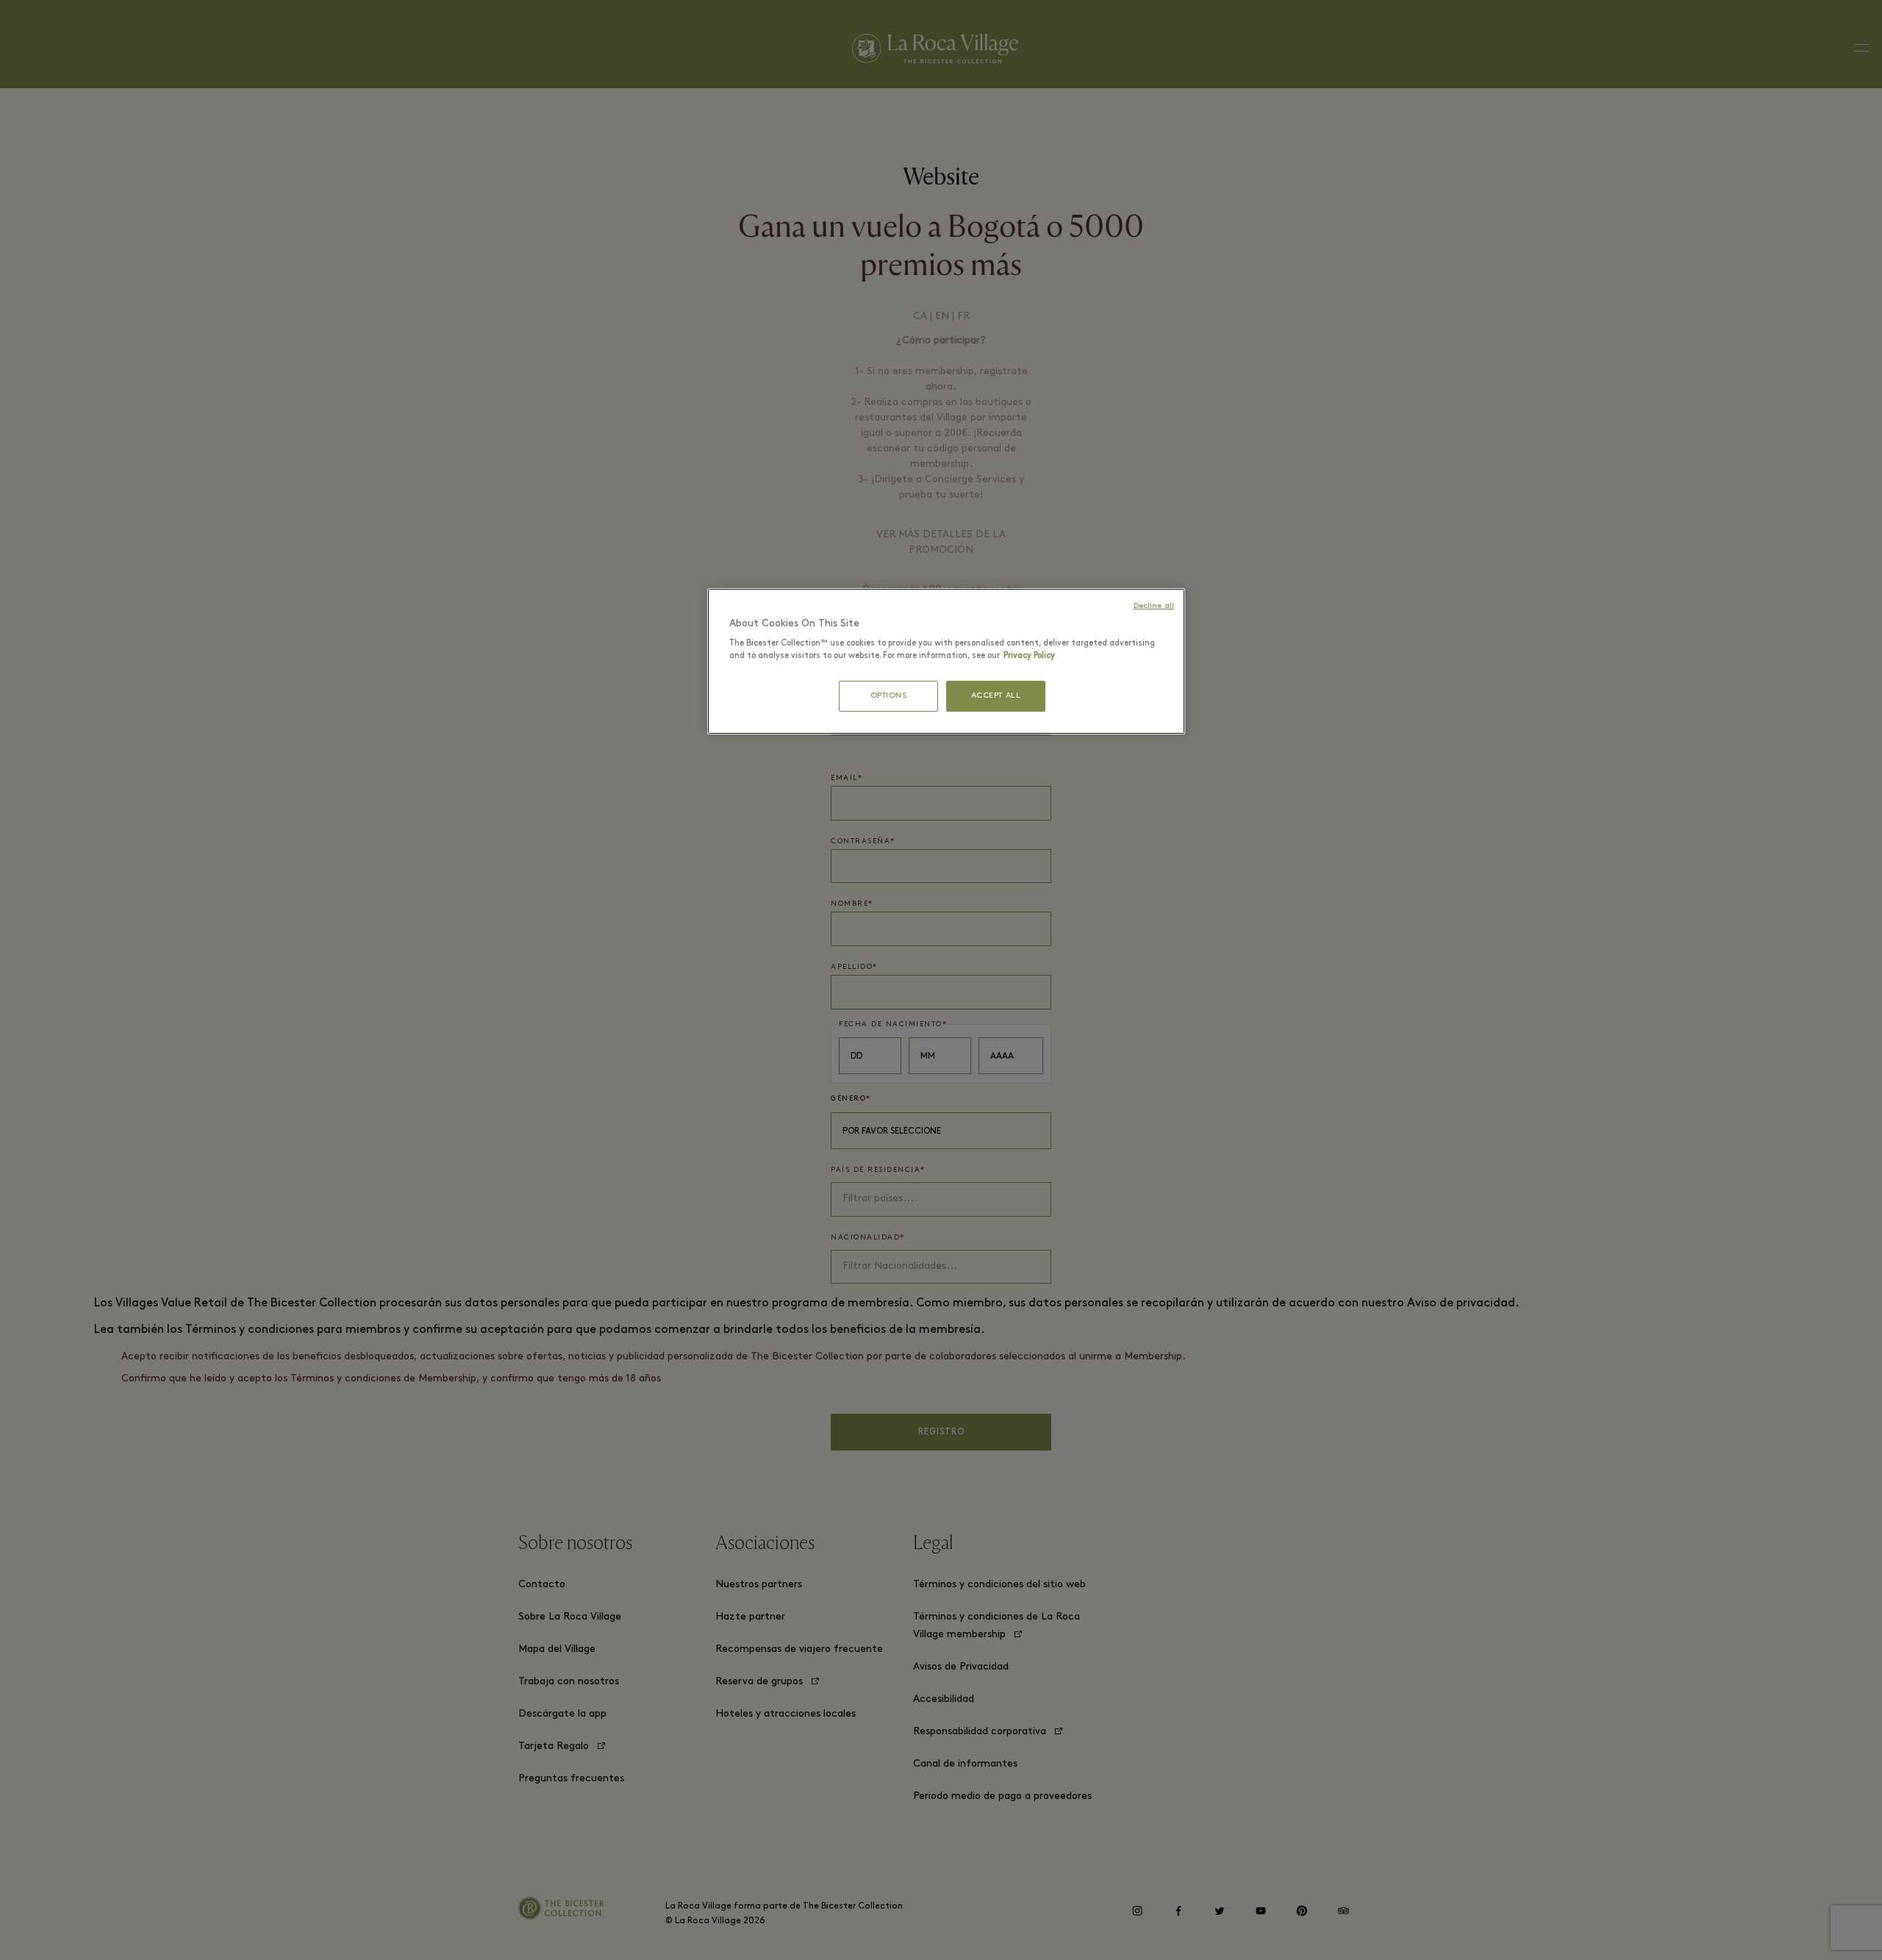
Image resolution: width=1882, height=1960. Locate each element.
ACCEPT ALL (996, 696)
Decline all (1154, 606)
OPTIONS (889, 696)
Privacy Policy (1029, 656)
